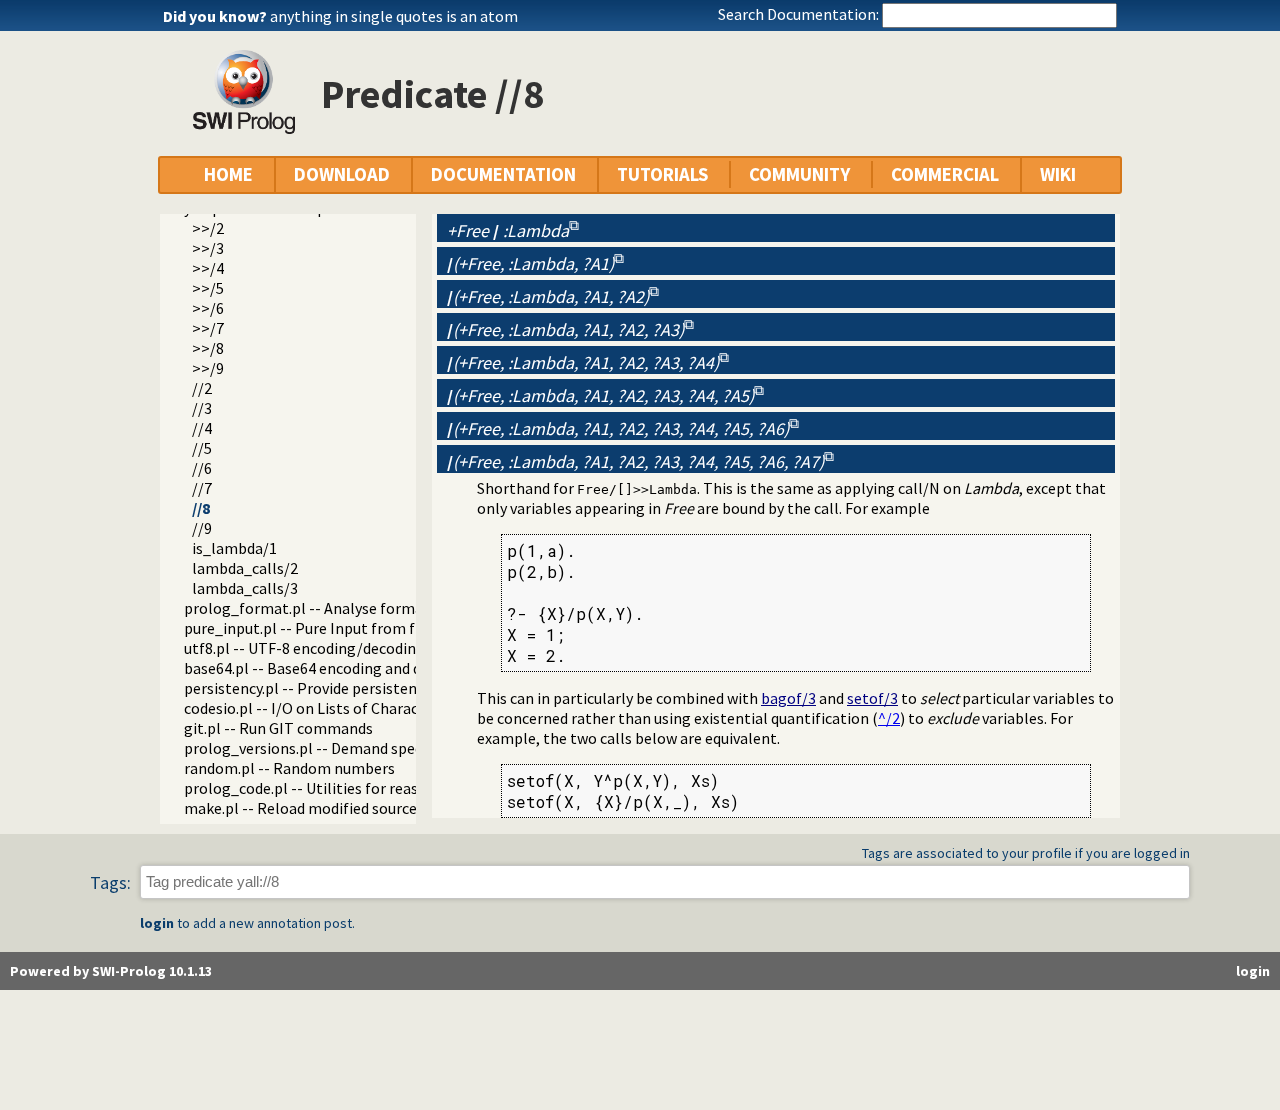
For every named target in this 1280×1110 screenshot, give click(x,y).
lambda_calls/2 (245, 568)
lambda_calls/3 (245, 588)
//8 (201, 508)
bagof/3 (788, 698)
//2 (202, 388)
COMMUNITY (799, 174)
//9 (202, 528)
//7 (202, 488)
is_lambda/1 (234, 548)
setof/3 (872, 698)
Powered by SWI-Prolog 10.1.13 (111, 971)
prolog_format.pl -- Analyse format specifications (356, 608)
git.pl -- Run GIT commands (278, 728)
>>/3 (208, 248)
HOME (228, 174)
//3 (202, 408)
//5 (202, 448)
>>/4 (208, 268)
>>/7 (208, 328)
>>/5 (208, 288)
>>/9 (208, 368)
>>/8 (208, 348)
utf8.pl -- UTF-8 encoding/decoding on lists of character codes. (397, 648)
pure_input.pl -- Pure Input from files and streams (355, 628)
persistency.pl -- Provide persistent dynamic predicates (371, 688)
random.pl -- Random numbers (289, 768)
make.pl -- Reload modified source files (317, 808)
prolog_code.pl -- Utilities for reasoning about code (360, 788)
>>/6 (208, 308)
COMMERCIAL (945, 174)
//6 (202, 468)
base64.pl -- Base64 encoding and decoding (329, 668)
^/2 (889, 718)
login (157, 923)
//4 (202, 428)
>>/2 (208, 228)
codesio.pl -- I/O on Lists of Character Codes (333, 708)
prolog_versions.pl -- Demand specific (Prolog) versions (374, 748)
